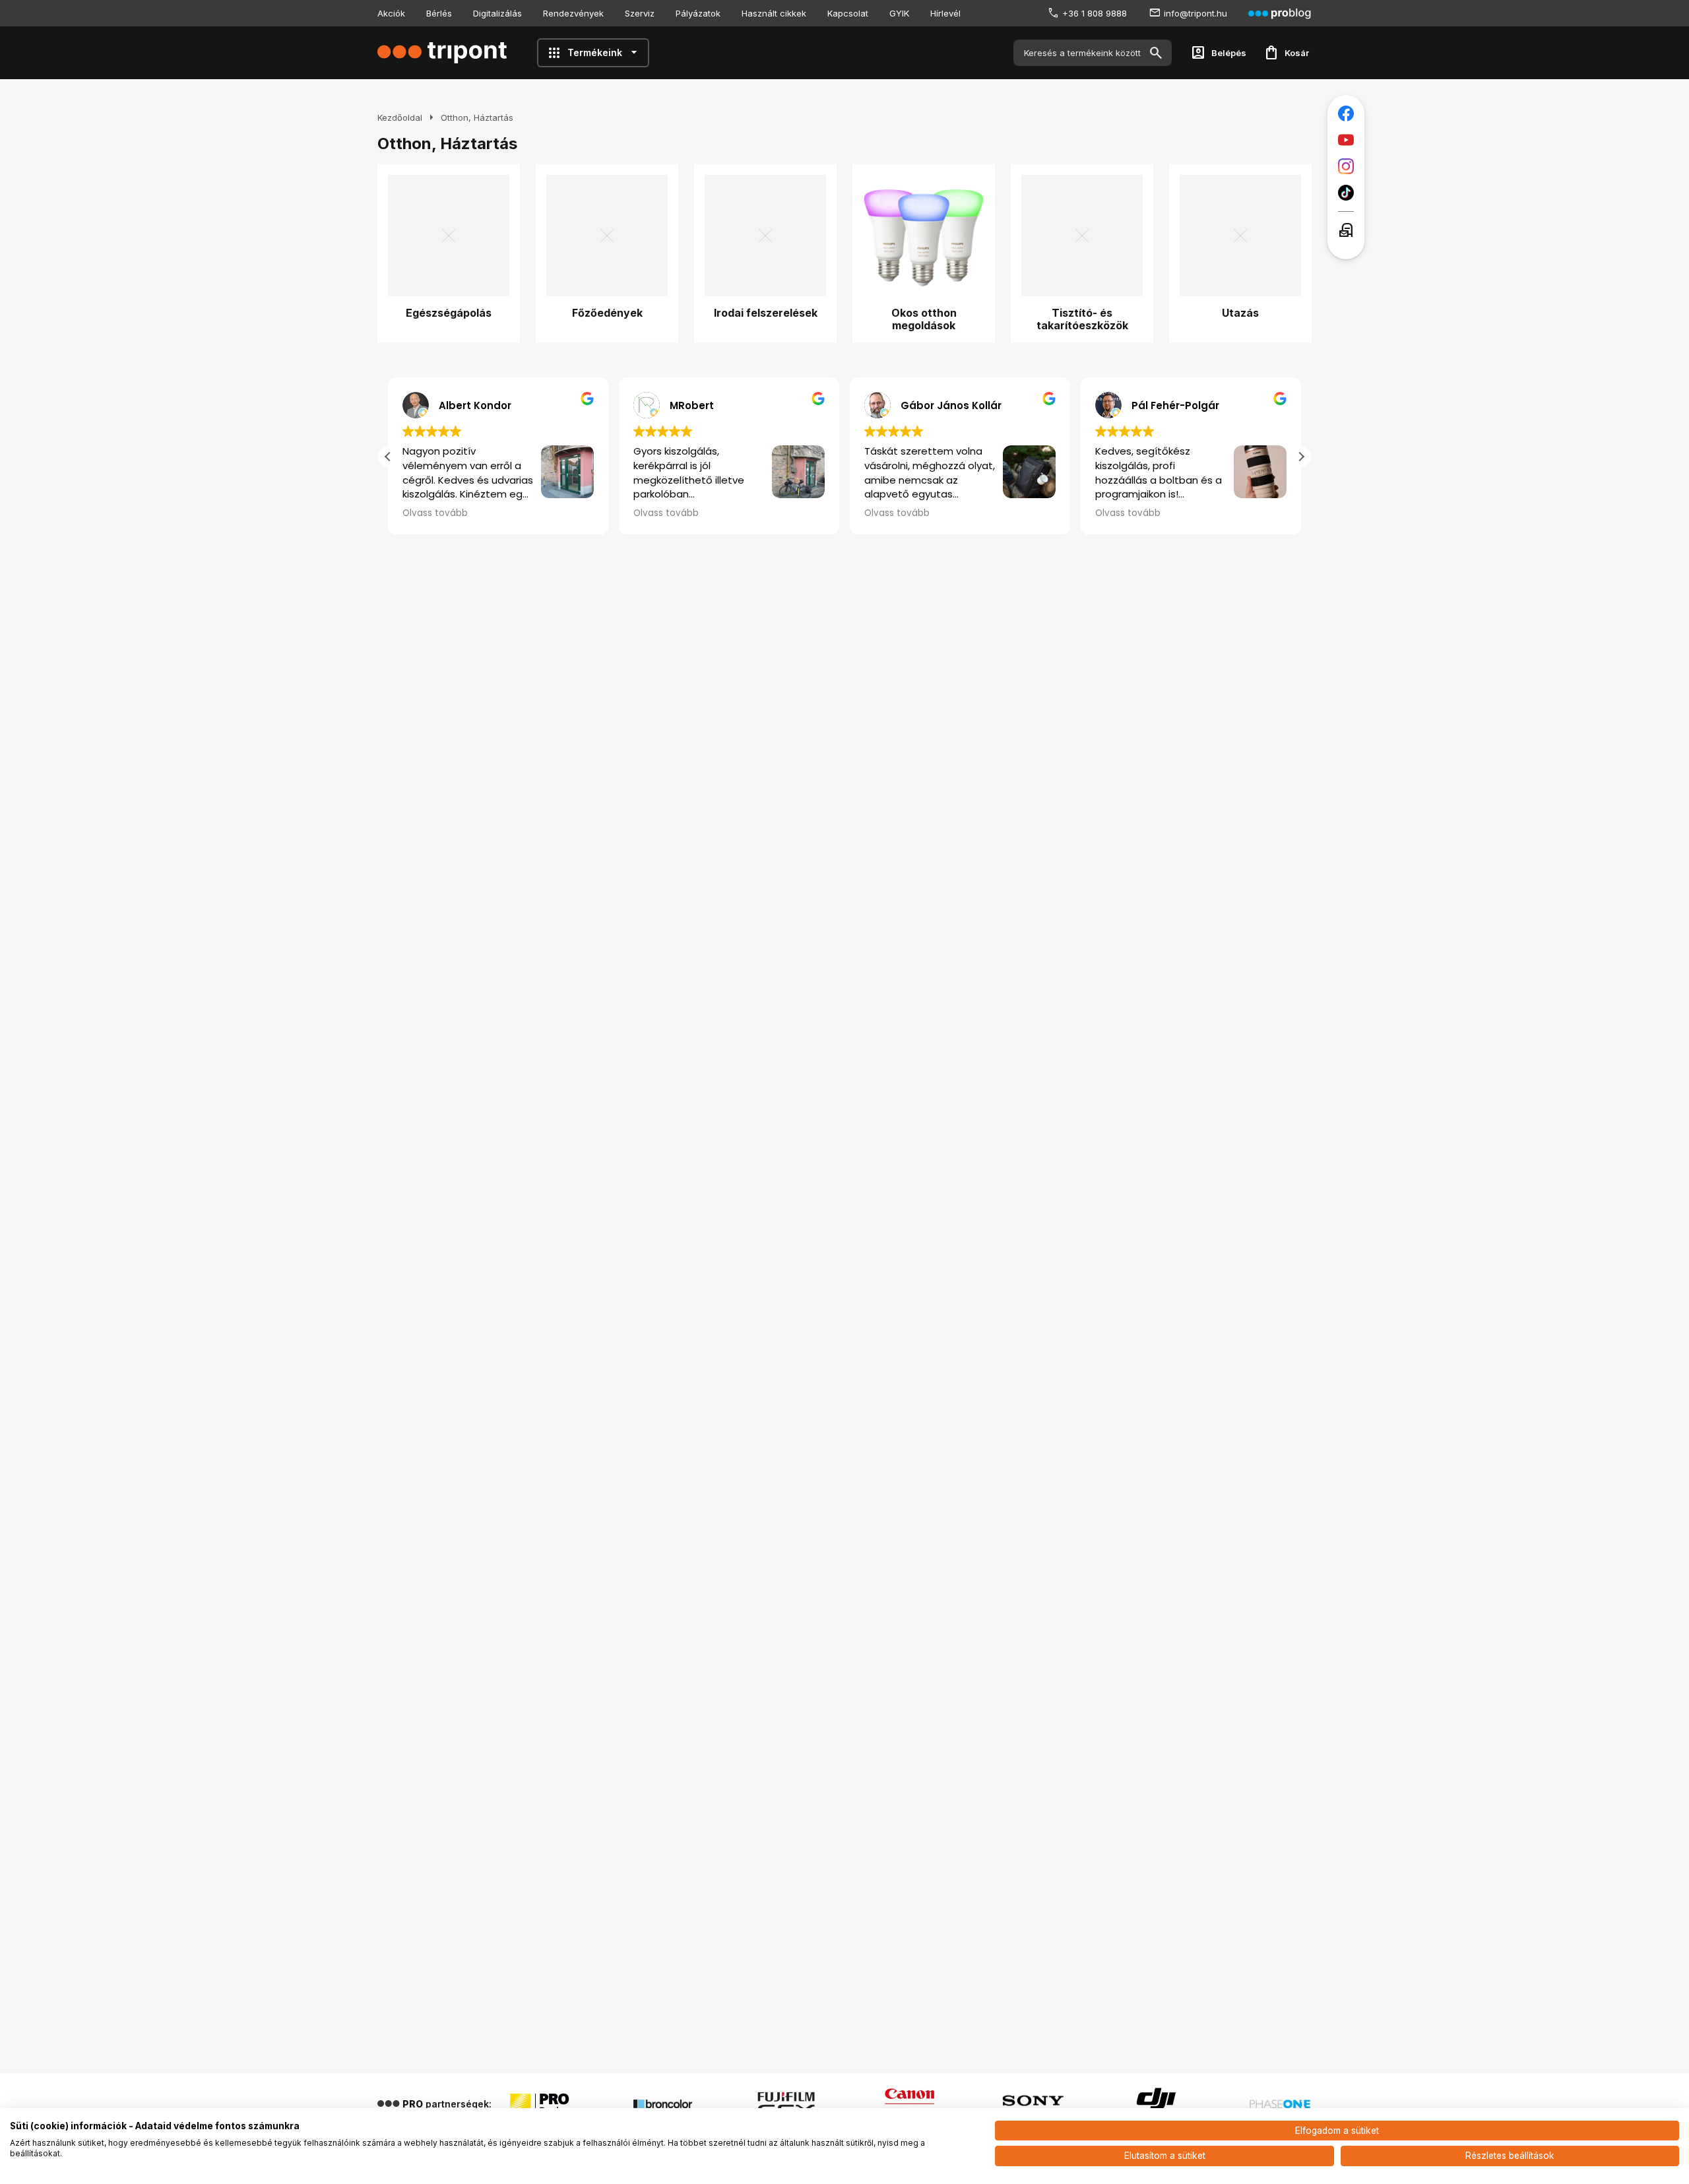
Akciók (391, 13)
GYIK (899, 13)
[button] (1301, 457)
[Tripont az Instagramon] (1346, 166)
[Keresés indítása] (1156, 53)
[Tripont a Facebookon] (1346, 113)
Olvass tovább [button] (666, 513)
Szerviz (640, 13)
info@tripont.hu (1195, 13)
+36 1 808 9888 (1095, 13)
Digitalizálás (497, 13)
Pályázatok (698, 13)
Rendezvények (573, 13)
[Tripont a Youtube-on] (1346, 140)
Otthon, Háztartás (477, 117)
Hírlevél (945, 13)
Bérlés (439, 13)
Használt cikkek (774, 13)
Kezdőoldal (400, 117)
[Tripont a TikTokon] (1346, 193)
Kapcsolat (848, 13)
